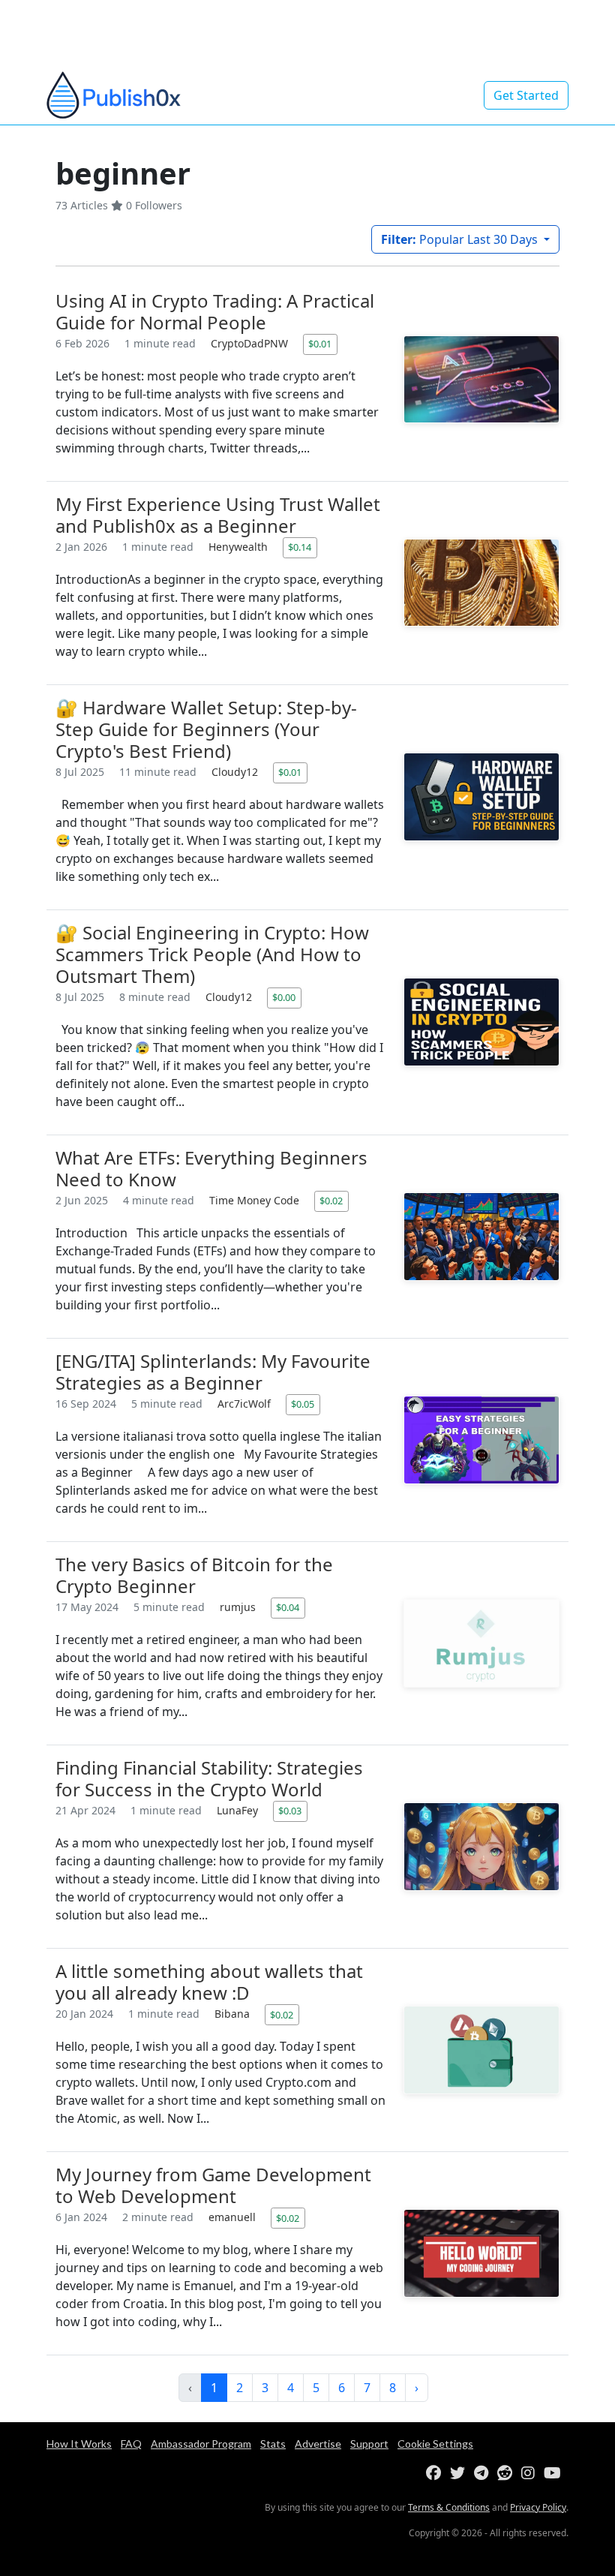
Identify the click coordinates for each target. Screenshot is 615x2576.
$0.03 (290, 1811)
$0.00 (284, 997)
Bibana (234, 2014)
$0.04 (288, 1607)
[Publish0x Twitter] (460, 2474)
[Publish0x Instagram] (531, 2474)
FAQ (131, 2444)
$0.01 (320, 344)
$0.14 (300, 547)
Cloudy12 (236, 772)
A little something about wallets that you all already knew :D (209, 1982)
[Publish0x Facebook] (436, 2474)
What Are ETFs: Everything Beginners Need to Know (211, 1168)
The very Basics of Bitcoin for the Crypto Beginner (194, 1575)
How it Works (79, 2444)
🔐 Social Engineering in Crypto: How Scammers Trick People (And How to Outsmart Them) (212, 954)
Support (369, 2444)
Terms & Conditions (449, 2507)
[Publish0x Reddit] (508, 2474)
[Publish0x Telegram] (484, 2474)
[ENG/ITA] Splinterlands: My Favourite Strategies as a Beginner (213, 1372)
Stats (273, 2444)
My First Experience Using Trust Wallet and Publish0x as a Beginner (218, 515)
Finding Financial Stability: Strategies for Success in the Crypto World (209, 1778)
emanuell (234, 2217)
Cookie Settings (435, 2444)
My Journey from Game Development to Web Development (213, 2185)
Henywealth (240, 547)
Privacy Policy (538, 2507)
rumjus (239, 1607)
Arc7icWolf (246, 1404)
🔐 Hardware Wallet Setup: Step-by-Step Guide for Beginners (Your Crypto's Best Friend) (206, 729)
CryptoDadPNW (251, 343)
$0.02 (331, 1201)
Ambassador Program (201, 2444)
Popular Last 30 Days (461, 239)
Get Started (526, 95)
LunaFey (239, 1810)
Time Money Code (256, 1200)
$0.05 (303, 1404)
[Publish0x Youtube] (555, 2474)
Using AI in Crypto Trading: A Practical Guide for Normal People (215, 311)
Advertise (318, 2444)
